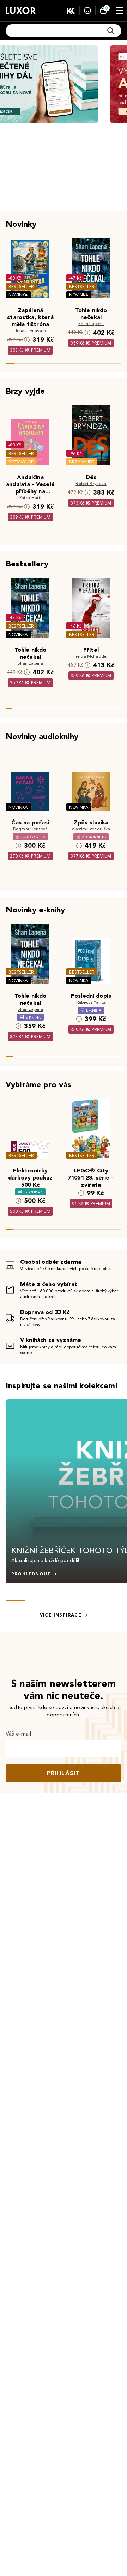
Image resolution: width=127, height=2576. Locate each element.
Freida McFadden (91, 656)
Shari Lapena (91, 324)
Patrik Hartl (30, 498)
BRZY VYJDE (21, 462)
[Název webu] (21, 11)
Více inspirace (61, 1615)
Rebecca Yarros (91, 1002)
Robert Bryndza (91, 483)
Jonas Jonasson (30, 331)
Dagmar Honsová (30, 829)
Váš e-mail (19, 1734)
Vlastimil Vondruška (91, 829)
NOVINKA (18, 295)
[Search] (111, 31)
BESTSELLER (21, 286)
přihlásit (64, 1773)
